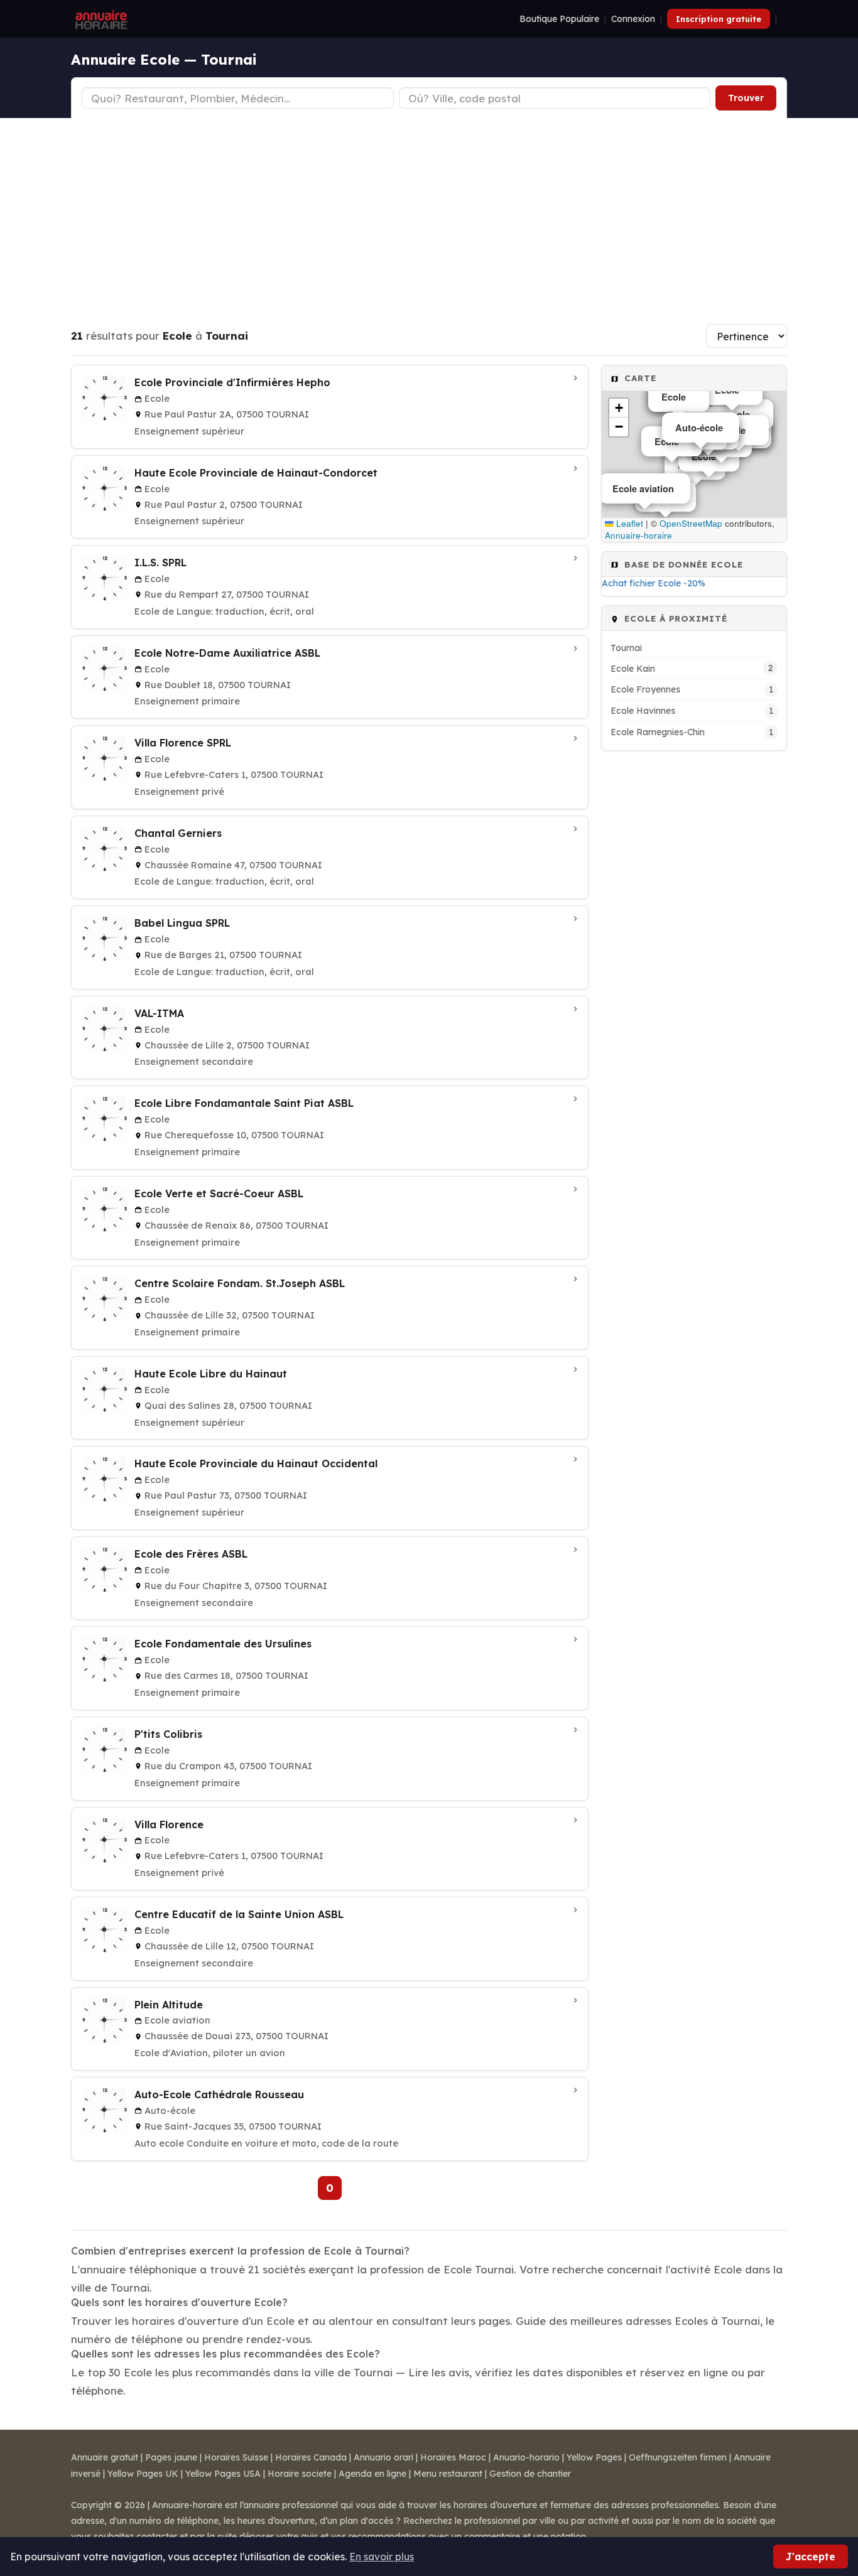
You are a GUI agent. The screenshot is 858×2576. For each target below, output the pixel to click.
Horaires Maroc (453, 2457)
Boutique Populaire (559, 19)
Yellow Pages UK (143, 2474)
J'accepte (811, 2557)
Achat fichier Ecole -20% (654, 583)
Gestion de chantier (530, 2474)
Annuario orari (383, 2457)
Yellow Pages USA (223, 2474)
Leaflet (628, 523)
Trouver (746, 98)
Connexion (633, 19)
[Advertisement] (429, 212)
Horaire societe (300, 2474)
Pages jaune (171, 2457)
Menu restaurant (448, 2474)
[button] (619, 408)
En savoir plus (382, 2557)
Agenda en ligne (372, 2474)
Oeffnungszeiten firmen (678, 2457)
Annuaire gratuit (105, 2457)
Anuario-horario (526, 2457)
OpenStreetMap (691, 523)
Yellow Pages (594, 2457)
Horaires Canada (311, 2457)
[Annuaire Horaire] (100, 19)
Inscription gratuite (719, 19)
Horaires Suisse (236, 2457)
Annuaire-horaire (638, 535)
